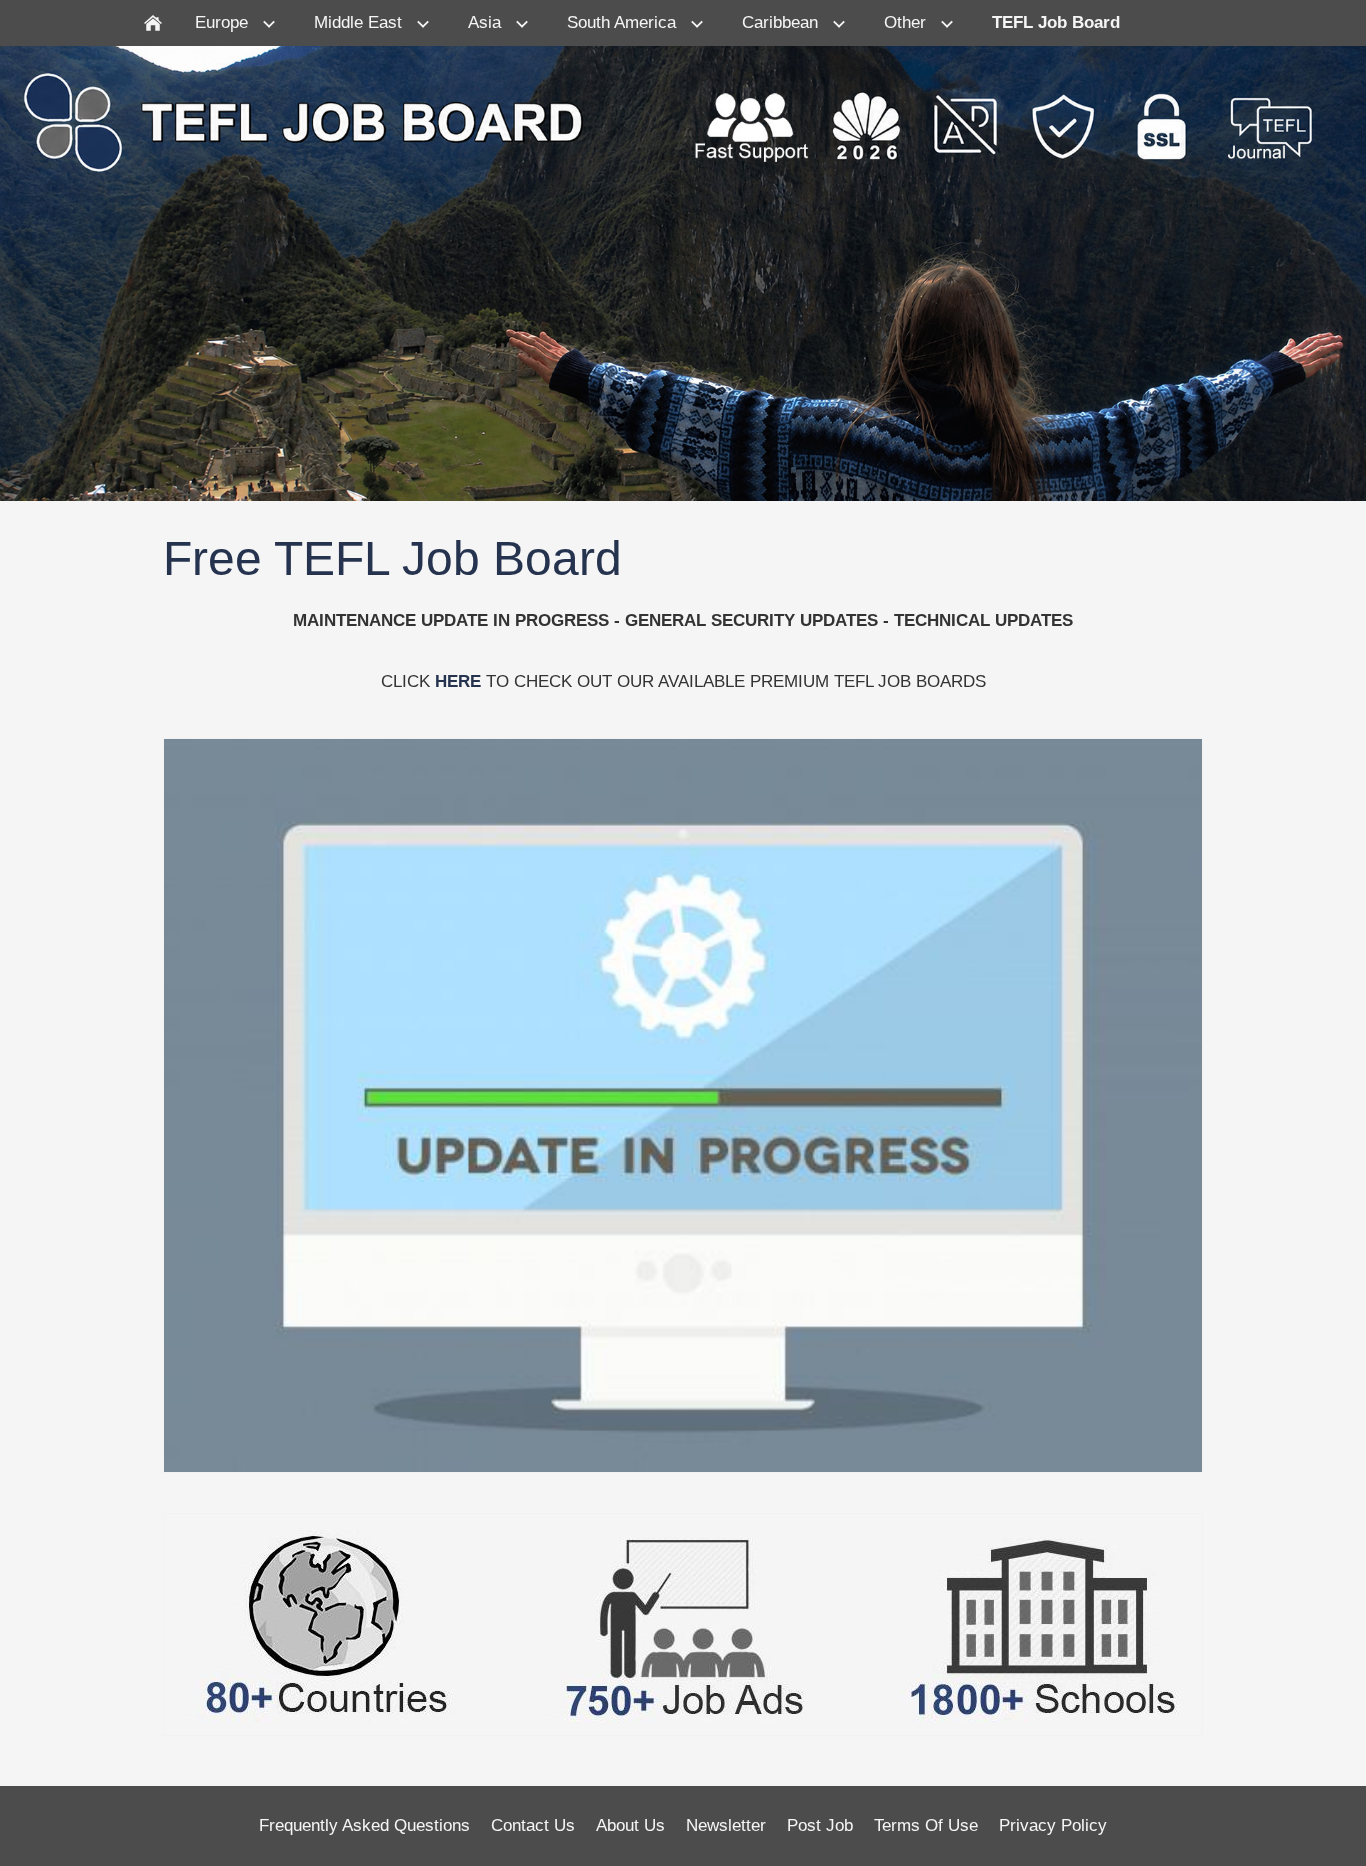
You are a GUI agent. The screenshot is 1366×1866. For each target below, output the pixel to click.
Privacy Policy (1053, 1825)
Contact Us (533, 1825)
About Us (630, 1825)
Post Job (820, 1825)
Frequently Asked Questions (364, 1825)
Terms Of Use (926, 1825)
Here (458, 681)
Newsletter (726, 1825)
